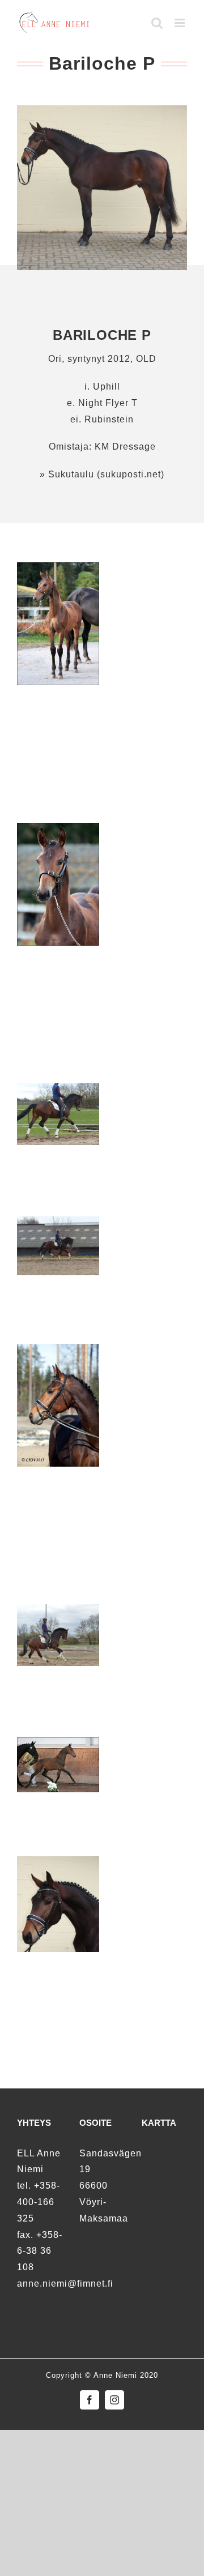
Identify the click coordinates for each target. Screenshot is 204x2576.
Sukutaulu (70, 474)
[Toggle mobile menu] (181, 23)
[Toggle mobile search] (157, 23)
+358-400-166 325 (39, 2202)
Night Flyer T (108, 403)
